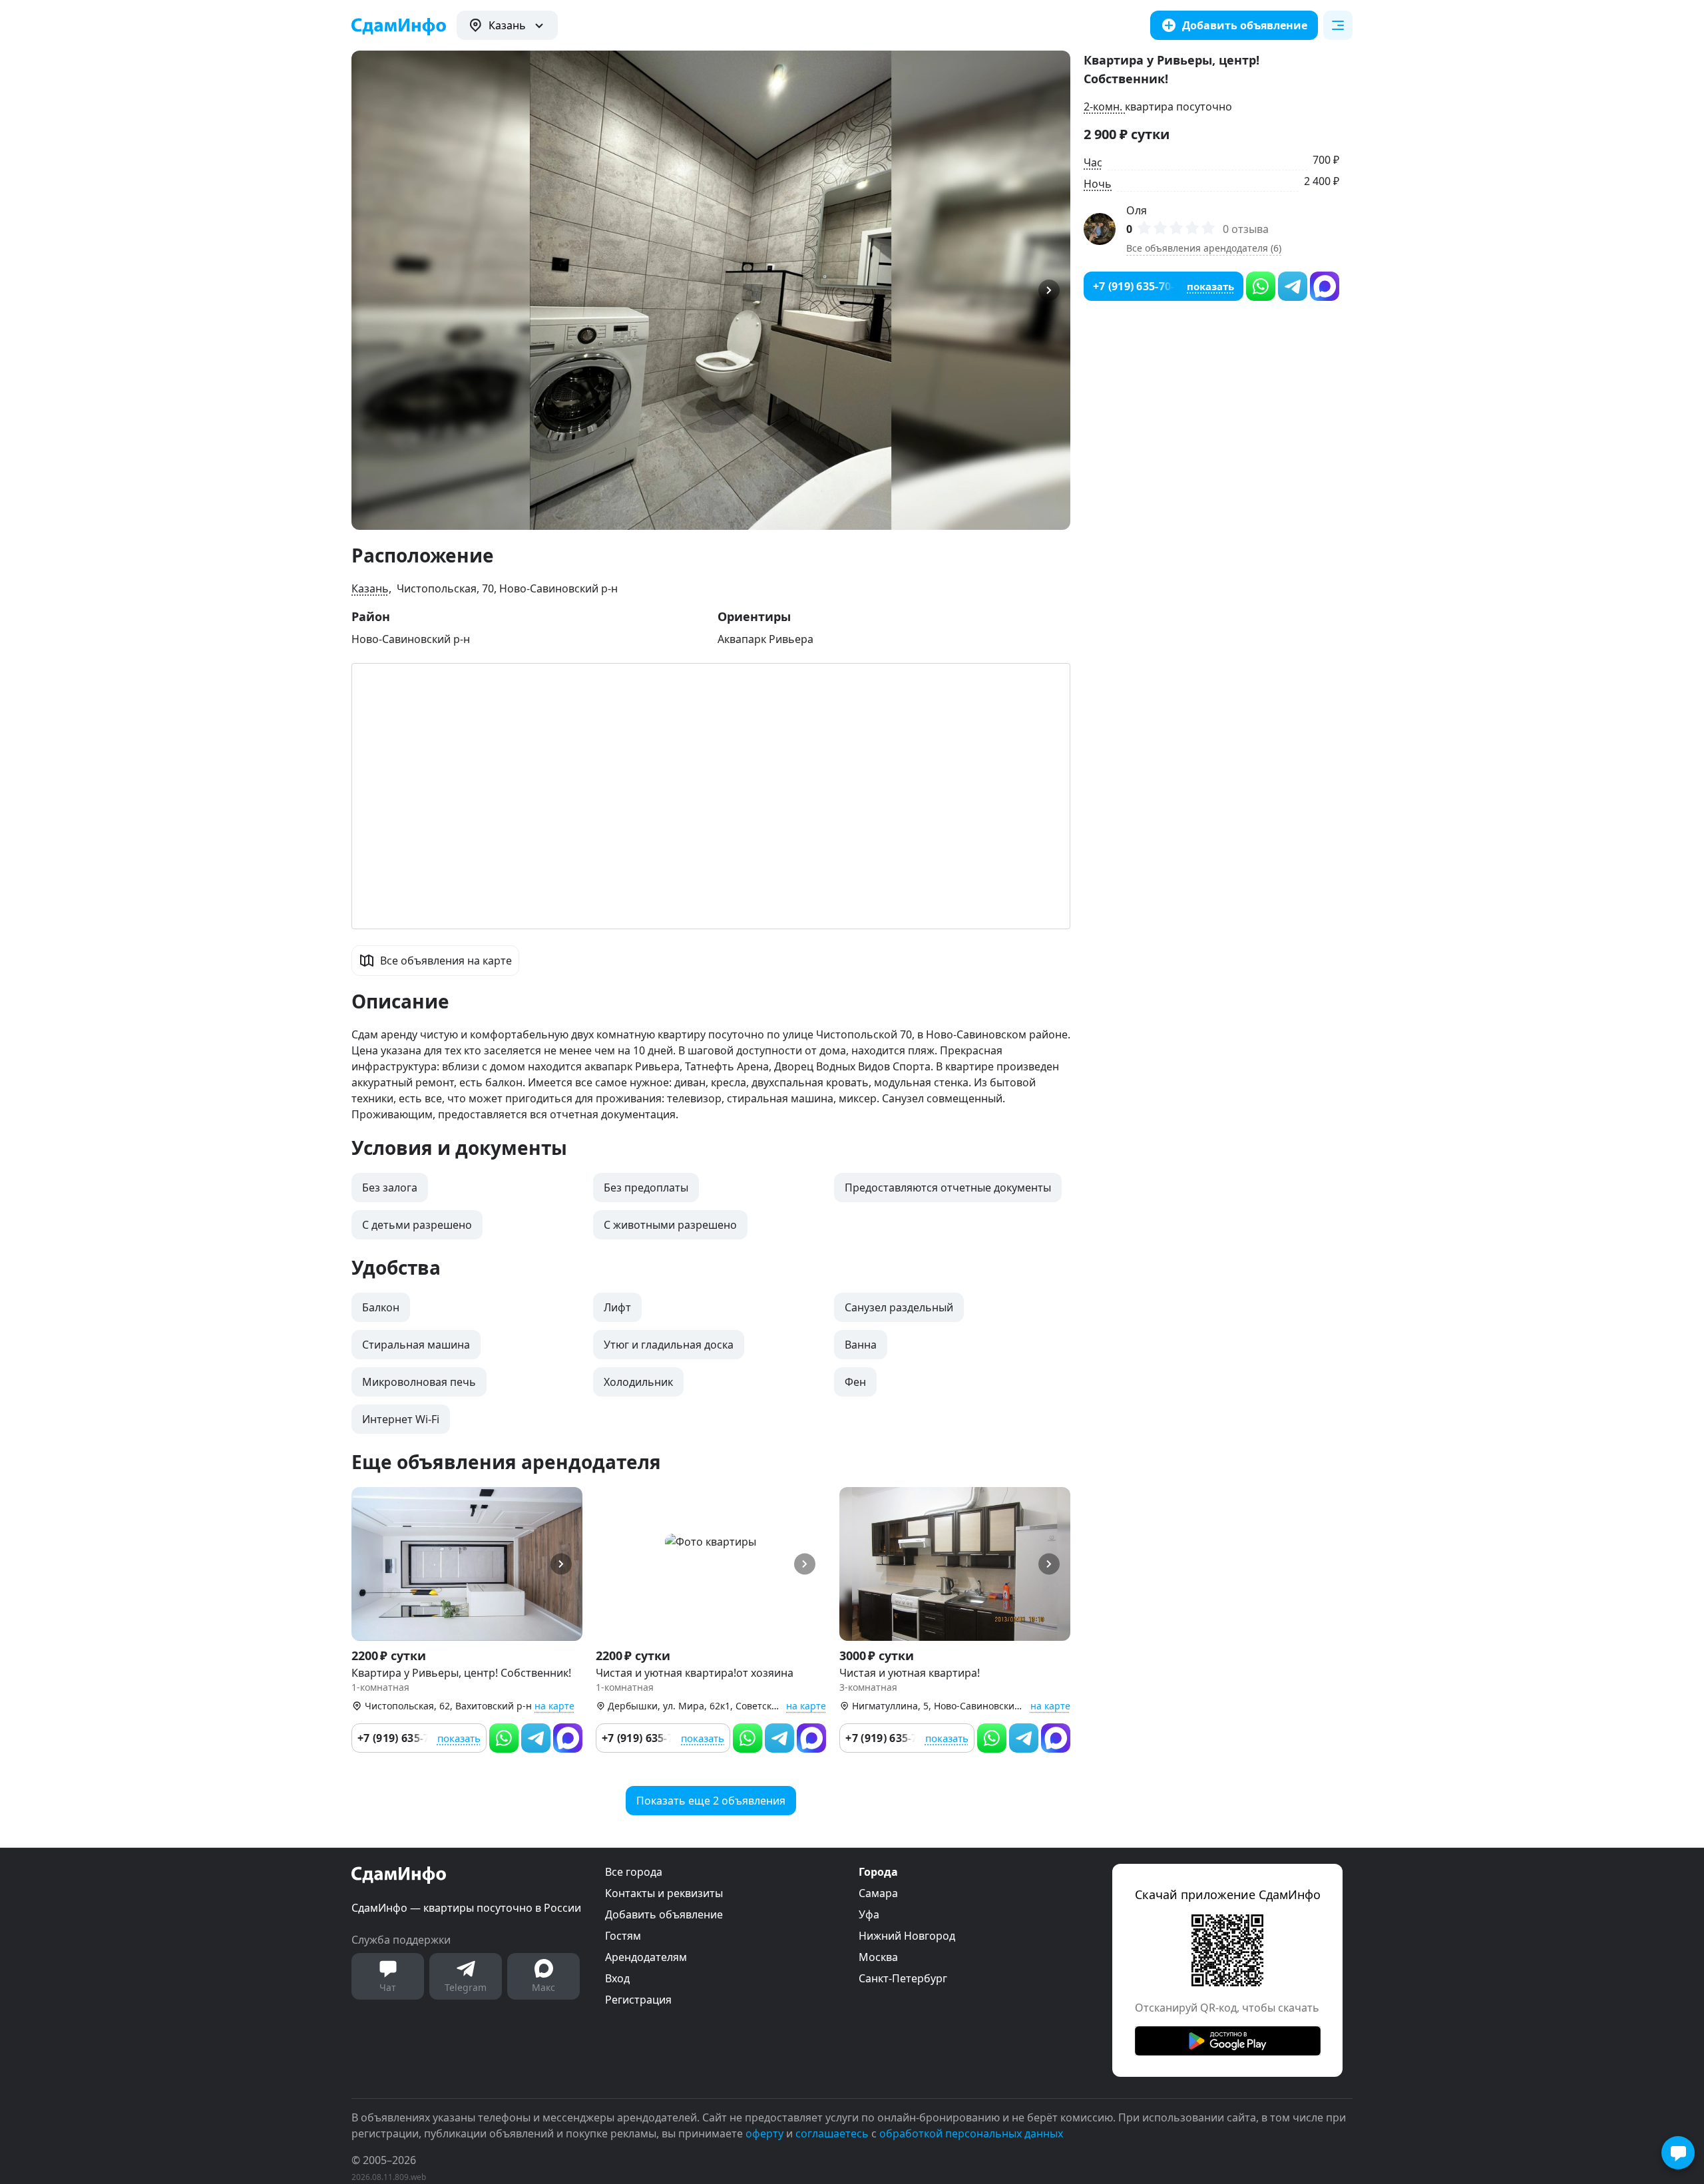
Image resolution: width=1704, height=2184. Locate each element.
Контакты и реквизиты (664, 1893)
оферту (764, 2133)
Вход (617, 1978)
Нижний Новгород (907, 1936)
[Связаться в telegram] (536, 1738)
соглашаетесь (832, 2133)
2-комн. (1104, 107)
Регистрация (638, 2000)
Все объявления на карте (446, 961)
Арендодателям (646, 1957)
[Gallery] (711, 290)
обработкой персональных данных (971, 2133)
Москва (878, 1957)
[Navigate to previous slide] (367, 290)
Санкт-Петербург (903, 1978)
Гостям (623, 1936)
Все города (634, 1872)
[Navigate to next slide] (1054, 290)
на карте (554, 1706)
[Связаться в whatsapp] (504, 1738)
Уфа (869, 1914)
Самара (878, 1893)
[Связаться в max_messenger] (568, 1738)
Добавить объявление (664, 1914)
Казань (370, 588)
